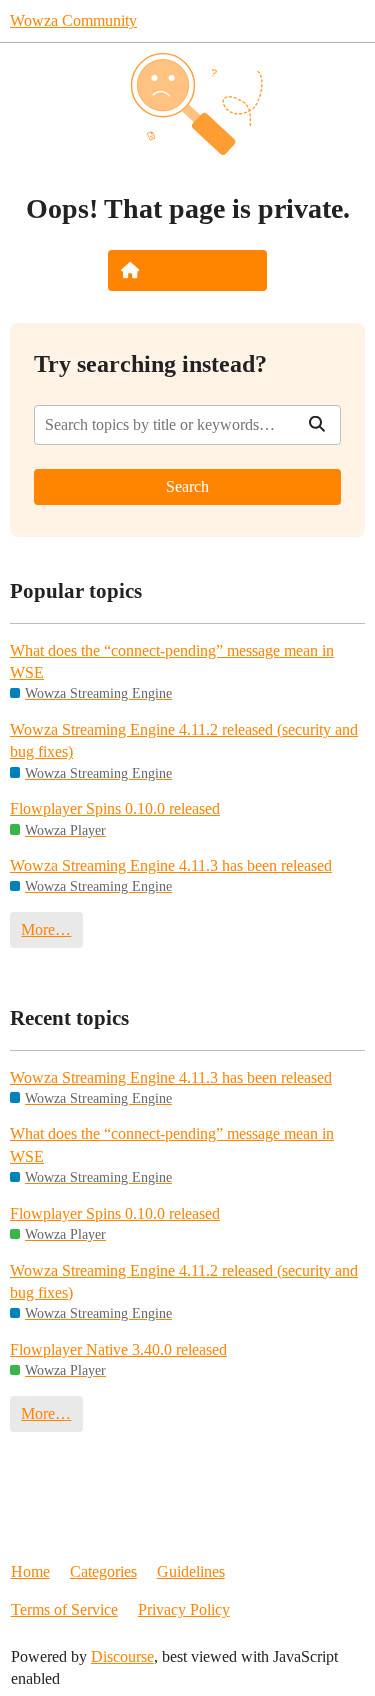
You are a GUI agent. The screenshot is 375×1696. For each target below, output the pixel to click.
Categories (103, 1571)
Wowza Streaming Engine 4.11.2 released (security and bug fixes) (184, 740)
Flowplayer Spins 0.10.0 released (115, 808)
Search (187, 486)
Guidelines (191, 1571)
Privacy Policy (184, 1609)
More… (46, 929)
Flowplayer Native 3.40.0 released (118, 1349)
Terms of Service (64, 1609)
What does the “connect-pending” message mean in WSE (172, 661)
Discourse (122, 1656)
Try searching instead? (150, 363)
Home (30, 1571)
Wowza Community (73, 20)
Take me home (200, 270)
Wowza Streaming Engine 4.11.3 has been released (171, 865)
